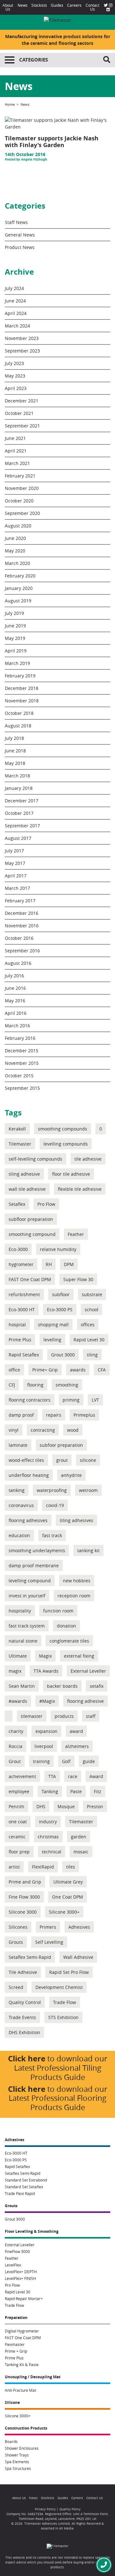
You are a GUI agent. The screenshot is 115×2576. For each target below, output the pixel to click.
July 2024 (14, 288)
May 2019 (15, 638)
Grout (15, 1761)
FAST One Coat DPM (30, 1279)
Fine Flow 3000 (24, 1897)
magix (15, 1671)
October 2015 (19, 1076)
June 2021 (15, 438)
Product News (20, 247)
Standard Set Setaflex (24, 2187)
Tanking (50, 1791)
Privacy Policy (45, 2509)
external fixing (79, 1656)
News (23, 5)
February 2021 (20, 476)
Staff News (16, 222)
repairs (54, 1415)
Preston (95, 1806)
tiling (92, 1355)
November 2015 (22, 1063)
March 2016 (17, 1026)
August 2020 (18, 526)
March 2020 (17, 563)
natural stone (23, 1641)
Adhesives (79, 1927)
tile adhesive (88, 1159)
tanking (17, 1490)
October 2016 (19, 938)
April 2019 (16, 651)
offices (88, 1325)
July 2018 (14, 738)
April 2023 (16, 388)
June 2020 (15, 538)
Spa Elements (17, 2462)
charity (16, 1731)
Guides (57, 5)
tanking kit (88, 1550)
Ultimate (18, 1656)
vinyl (14, 1430)
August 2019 (18, 601)
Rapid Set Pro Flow (69, 1972)
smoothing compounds (63, 1129)
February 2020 (20, 576)
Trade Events (22, 2017)
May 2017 (15, 863)
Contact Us (92, 7)
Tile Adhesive (23, 1972)
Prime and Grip (25, 1882)
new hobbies (77, 1581)
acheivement (22, 1776)
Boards (11, 2441)
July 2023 (14, 363)
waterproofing (52, 1490)
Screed (16, 1987)
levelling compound (30, 1581)
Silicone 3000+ (64, 1912)
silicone (88, 1460)
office (14, 1370)
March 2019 (17, 663)
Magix (45, 1656)
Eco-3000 (18, 1249)
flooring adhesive (85, 1701)
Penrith (16, 1806)
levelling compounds (66, 1144)
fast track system (27, 1626)
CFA (102, 1370)
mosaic (81, 1852)
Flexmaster (15, 2344)
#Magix (47, 1701)
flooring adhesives (28, 1520)
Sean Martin (22, 1686)
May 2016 (15, 1001)
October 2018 (19, 713)
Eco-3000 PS (60, 1309)
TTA (52, 1776)
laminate (18, 1445)
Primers (48, 1927)
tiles (71, 1867)
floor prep (19, 1852)
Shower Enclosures (22, 2448)
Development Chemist (59, 1987)
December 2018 (22, 688)
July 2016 (14, 976)
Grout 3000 (63, 1355)
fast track (52, 1535)
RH (49, 1264)
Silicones (18, 1927)
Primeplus (84, 1415)
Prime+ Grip (45, 1370)
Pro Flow (46, 1204)
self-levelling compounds (35, 1159)
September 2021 (22, 426)
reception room (74, 1596)
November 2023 (22, 338)
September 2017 (22, 826)
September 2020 (22, 513)
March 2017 (17, 888)
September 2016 (22, 951)
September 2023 (22, 351)
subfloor (61, 1294)
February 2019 (20, 676)
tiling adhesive (24, 1174)
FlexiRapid (43, 1867)
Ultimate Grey (68, 1882)
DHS (41, 1806)
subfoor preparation (61, 1445)
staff (91, 1716)
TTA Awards (46, 1671)
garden (79, 1837)
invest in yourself (27, 1596)
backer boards (62, 1686)
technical (52, 1852)
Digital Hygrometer (22, 2331)
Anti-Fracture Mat (20, 2390)
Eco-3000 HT (22, 1309)
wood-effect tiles (26, 1460)
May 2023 (15, 376)
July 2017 (14, 851)
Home (10, 104)
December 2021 (22, 401)
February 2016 (20, 1038)
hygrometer (21, 1264)
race (73, 1776)
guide (89, 1761)
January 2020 (19, 588)
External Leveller (88, 1671)
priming (71, 1400)
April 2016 (16, 1013)
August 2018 (18, 726)
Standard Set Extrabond (26, 2180)
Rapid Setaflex (24, 1355)
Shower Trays (17, 2455)
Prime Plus (20, 1340)
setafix (97, 1686)
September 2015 (22, 1088)
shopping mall (53, 1325)
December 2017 (22, 801)
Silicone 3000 (23, 1912)
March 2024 (17, 326)
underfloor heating (29, 1475)
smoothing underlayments (37, 1550)
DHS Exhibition (24, 2032)
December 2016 (22, 913)
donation (66, 1626)
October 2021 (19, 413)
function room (58, 1611)
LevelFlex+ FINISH (20, 2278)
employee (19, 1791)
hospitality (20, 1611)
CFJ (12, 1385)
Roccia (15, 1746)
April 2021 (16, 451)
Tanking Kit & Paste (22, 2365)
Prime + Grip (16, 2351)
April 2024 (16, 313)
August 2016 (18, 963)
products (64, 1716)
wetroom (88, 1490)
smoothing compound (32, 1234)
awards (78, 1370)
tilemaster (32, 1716)
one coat (18, 1822)
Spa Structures (18, 2468)
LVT (95, 1400)
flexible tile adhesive (80, 1189)
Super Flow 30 (78, 1279)
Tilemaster (20, 1144)
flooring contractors (30, 1400)
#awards (18, 1701)
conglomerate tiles (69, 1641)
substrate (92, 1294)
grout (62, 1460)
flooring (35, 1385)
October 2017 (19, 813)
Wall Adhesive (78, 1957)
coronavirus (21, 1505)
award (76, 1731)
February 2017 (20, 901)
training (41, 1761)
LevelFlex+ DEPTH (21, 2272)
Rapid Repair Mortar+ (24, 2299)
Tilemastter (81, 1822)
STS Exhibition (63, 2017)
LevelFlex (13, 2265)
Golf (66, 1761)
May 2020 (15, 551)
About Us (8, 7)
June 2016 (15, 988)
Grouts (16, 1942)
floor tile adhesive (71, 1174)
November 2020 (22, 488)
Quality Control (25, 2002)
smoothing (67, 1385)
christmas (48, 1837)
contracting (43, 1430)
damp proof (21, 1415)
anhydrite (71, 1475)
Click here (27, 2058)
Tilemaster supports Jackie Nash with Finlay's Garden (52, 142)
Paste (76, 1791)
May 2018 (15, 763)
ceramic (17, 1837)
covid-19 (55, 1505)
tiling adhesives (77, 1520)
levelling (52, 1340)
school (92, 1309)
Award (96, 1776)
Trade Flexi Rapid (20, 2193)
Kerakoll (17, 1129)
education (19, 1535)
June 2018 (15, 751)
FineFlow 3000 (17, 2251)
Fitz (98, 1791)
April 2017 (16, 876)
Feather (76, 1234)
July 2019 (14, 613)
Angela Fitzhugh (34, 159)
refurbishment (24, 1294)
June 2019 (15, 626)
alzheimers (77, 1746)
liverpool (44, 1746)
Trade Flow (65, 2002)
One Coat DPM (68, 1897)
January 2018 (19, 788)
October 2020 (19, 501)
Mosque (66, 1806)
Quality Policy (70, 2509)
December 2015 (22, 1051)
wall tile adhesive (27, 1189)
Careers (74, 5)
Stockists (39, 5)
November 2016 (22, 926)
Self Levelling (49, 1942)
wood (73, 1430)
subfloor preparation (31, 1219)
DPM (69, 1264)
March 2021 (17, 463)
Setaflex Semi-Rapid (30, 1957)
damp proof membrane (34, 1565)
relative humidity (58, 1249)
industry (48, 1822)
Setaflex (17, 1204)
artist (14, 1867)
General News (20, 235)
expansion (46, 1731)
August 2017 (18, 838)
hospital (17, 1325)
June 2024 (15, 301)
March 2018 (17, 776)
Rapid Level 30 (89, 1340)
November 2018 (22, 701)
